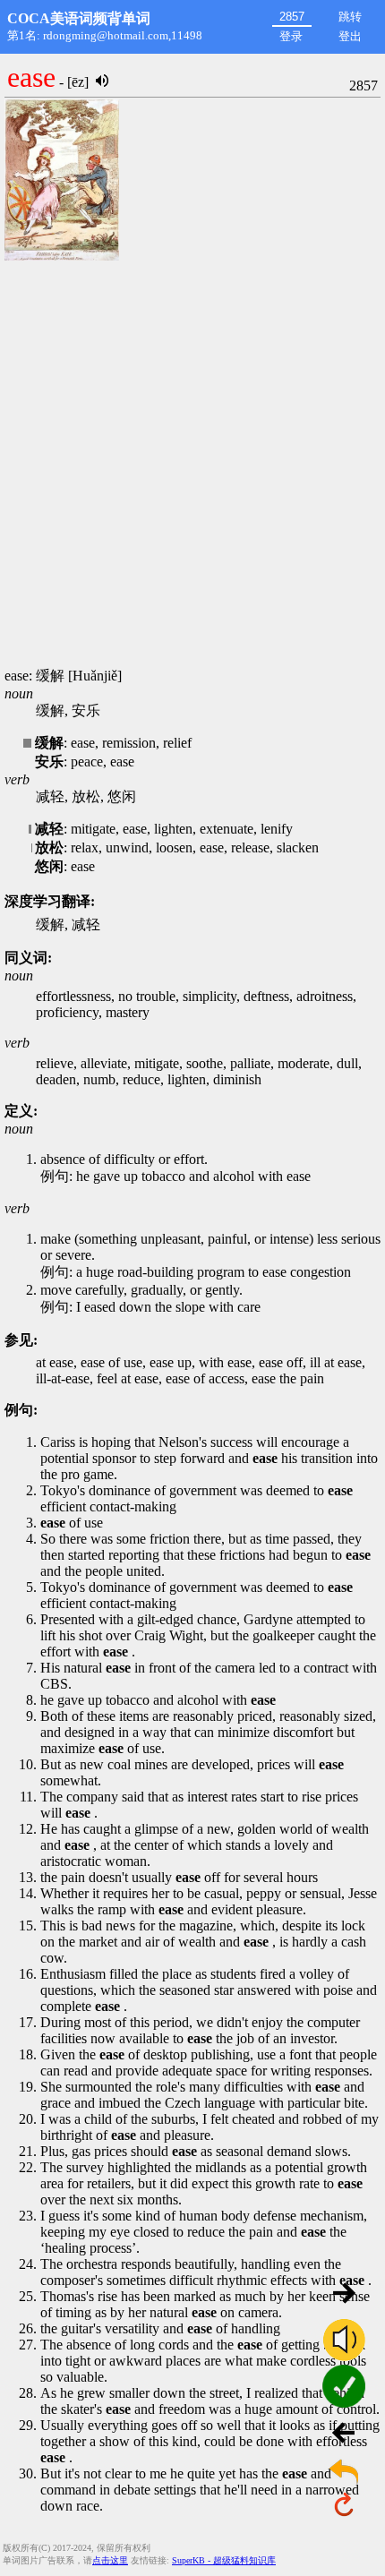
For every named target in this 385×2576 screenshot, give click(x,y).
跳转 (350, 17)
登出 (350, 36)
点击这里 (110, 2560)
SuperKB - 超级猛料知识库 (224, 2560)
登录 (291, 36)
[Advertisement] (192, 466)
